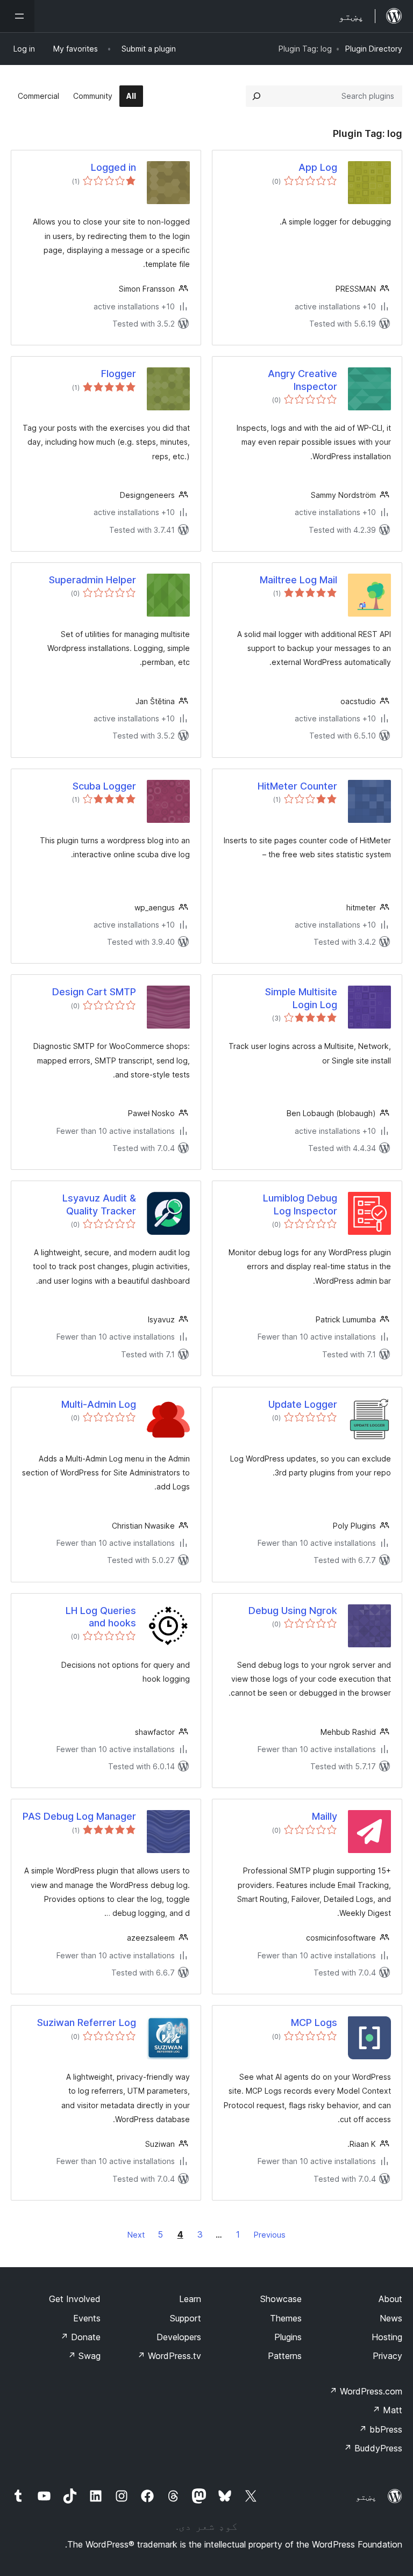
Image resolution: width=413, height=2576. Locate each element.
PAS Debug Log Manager (79, 1816)
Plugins (288, 2337)
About (390, 2299)
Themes (286, 2318)
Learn (190, 2299)
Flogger (119, 374)
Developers (179, 2337)
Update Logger (303, 1404)
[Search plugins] (257, 96)
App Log (318, 167)
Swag (84, 2356)
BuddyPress (373, 2448)
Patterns (285, 2356)
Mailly (325, 1816)
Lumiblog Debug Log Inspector (300, 1204)
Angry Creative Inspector (302, 380)
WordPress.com (366, 2391)
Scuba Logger (104, 786)
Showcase (281, 2299)
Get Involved (75, 2299)
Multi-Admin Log (99, 1404)
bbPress (380, 2429)
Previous (270, 2235)
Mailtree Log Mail (298, 580)
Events (87, 2318)
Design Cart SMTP (94, 992)
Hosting (387, 2337)
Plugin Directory (374, 49)
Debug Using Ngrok (293, 1611)
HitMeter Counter (297, 786)
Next (136, 2235)
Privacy (387, 2356)
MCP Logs (314, 2023)
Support (186, 2318)
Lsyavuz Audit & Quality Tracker (99, 1204)
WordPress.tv (169, 2356)
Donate (80, 2337)
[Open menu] (17, 16)
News (391, 2318)
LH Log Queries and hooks (101, 1617)
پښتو (366, 2497)
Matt (387, 2410)
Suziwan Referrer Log (87, 2023)
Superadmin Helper (92, 580)
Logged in (113, 167)
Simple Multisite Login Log (301, 998)
